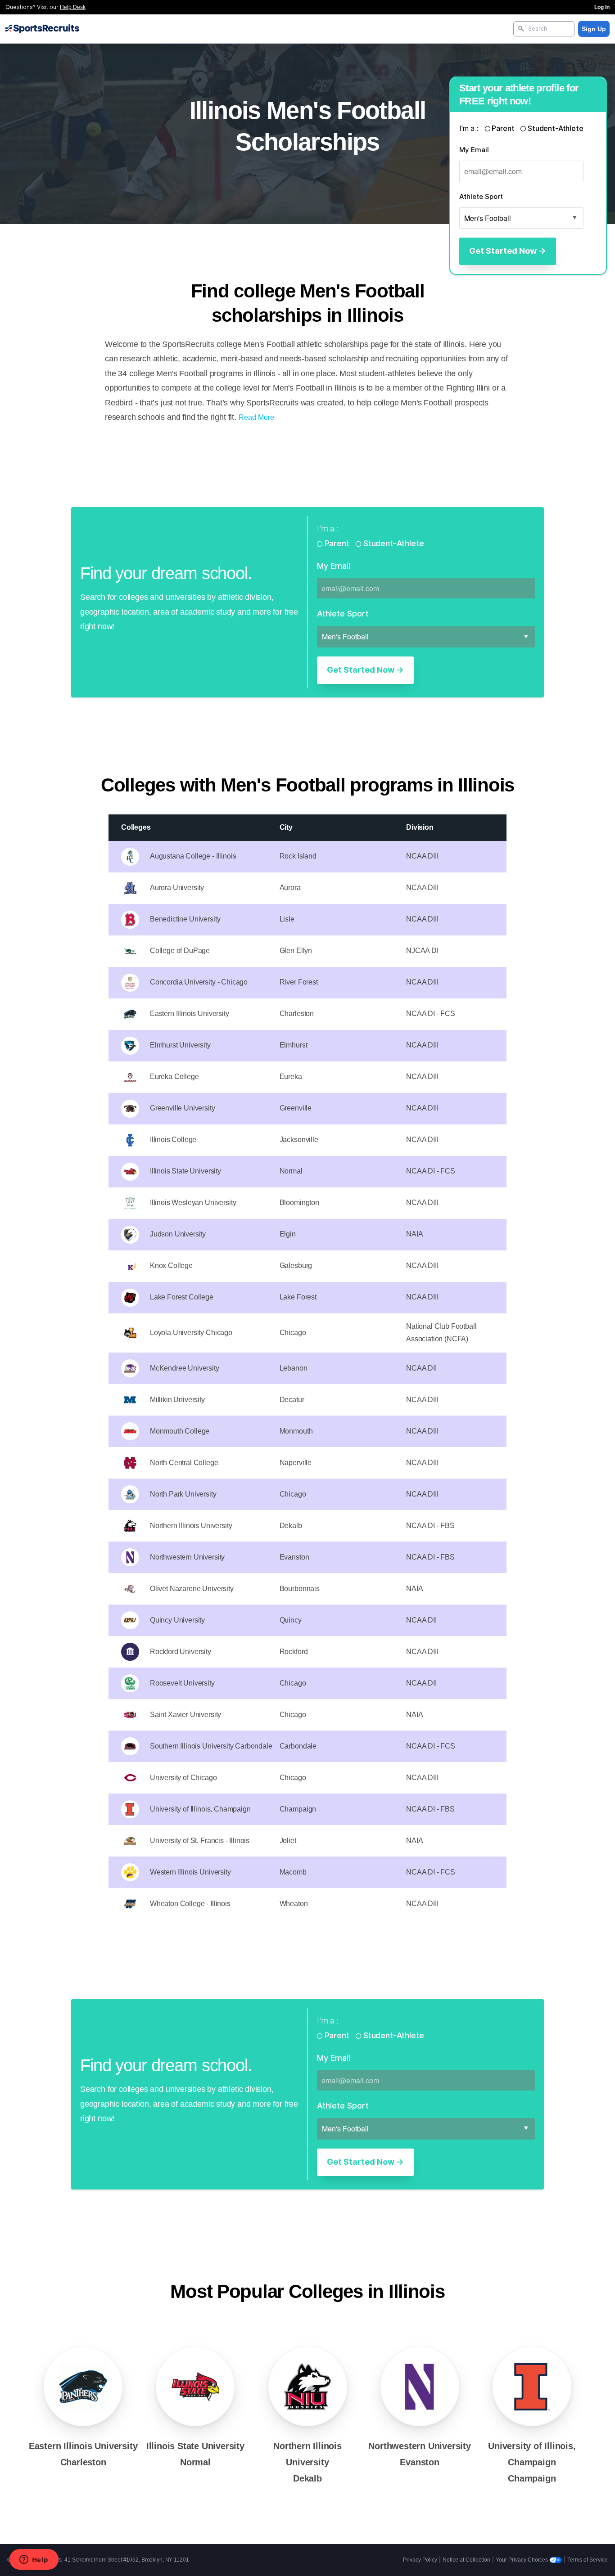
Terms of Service (588, 2560)
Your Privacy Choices (522, 2560)
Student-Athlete (554, 128)
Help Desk (73, 7)
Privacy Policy (420, 2560)
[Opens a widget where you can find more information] (34, 2560)
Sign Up (594, 29)
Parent (503, 128)
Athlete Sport (481, 196)
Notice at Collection (466, 2560)
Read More (256, 417)
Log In (602, 7)
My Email (474, 150)
